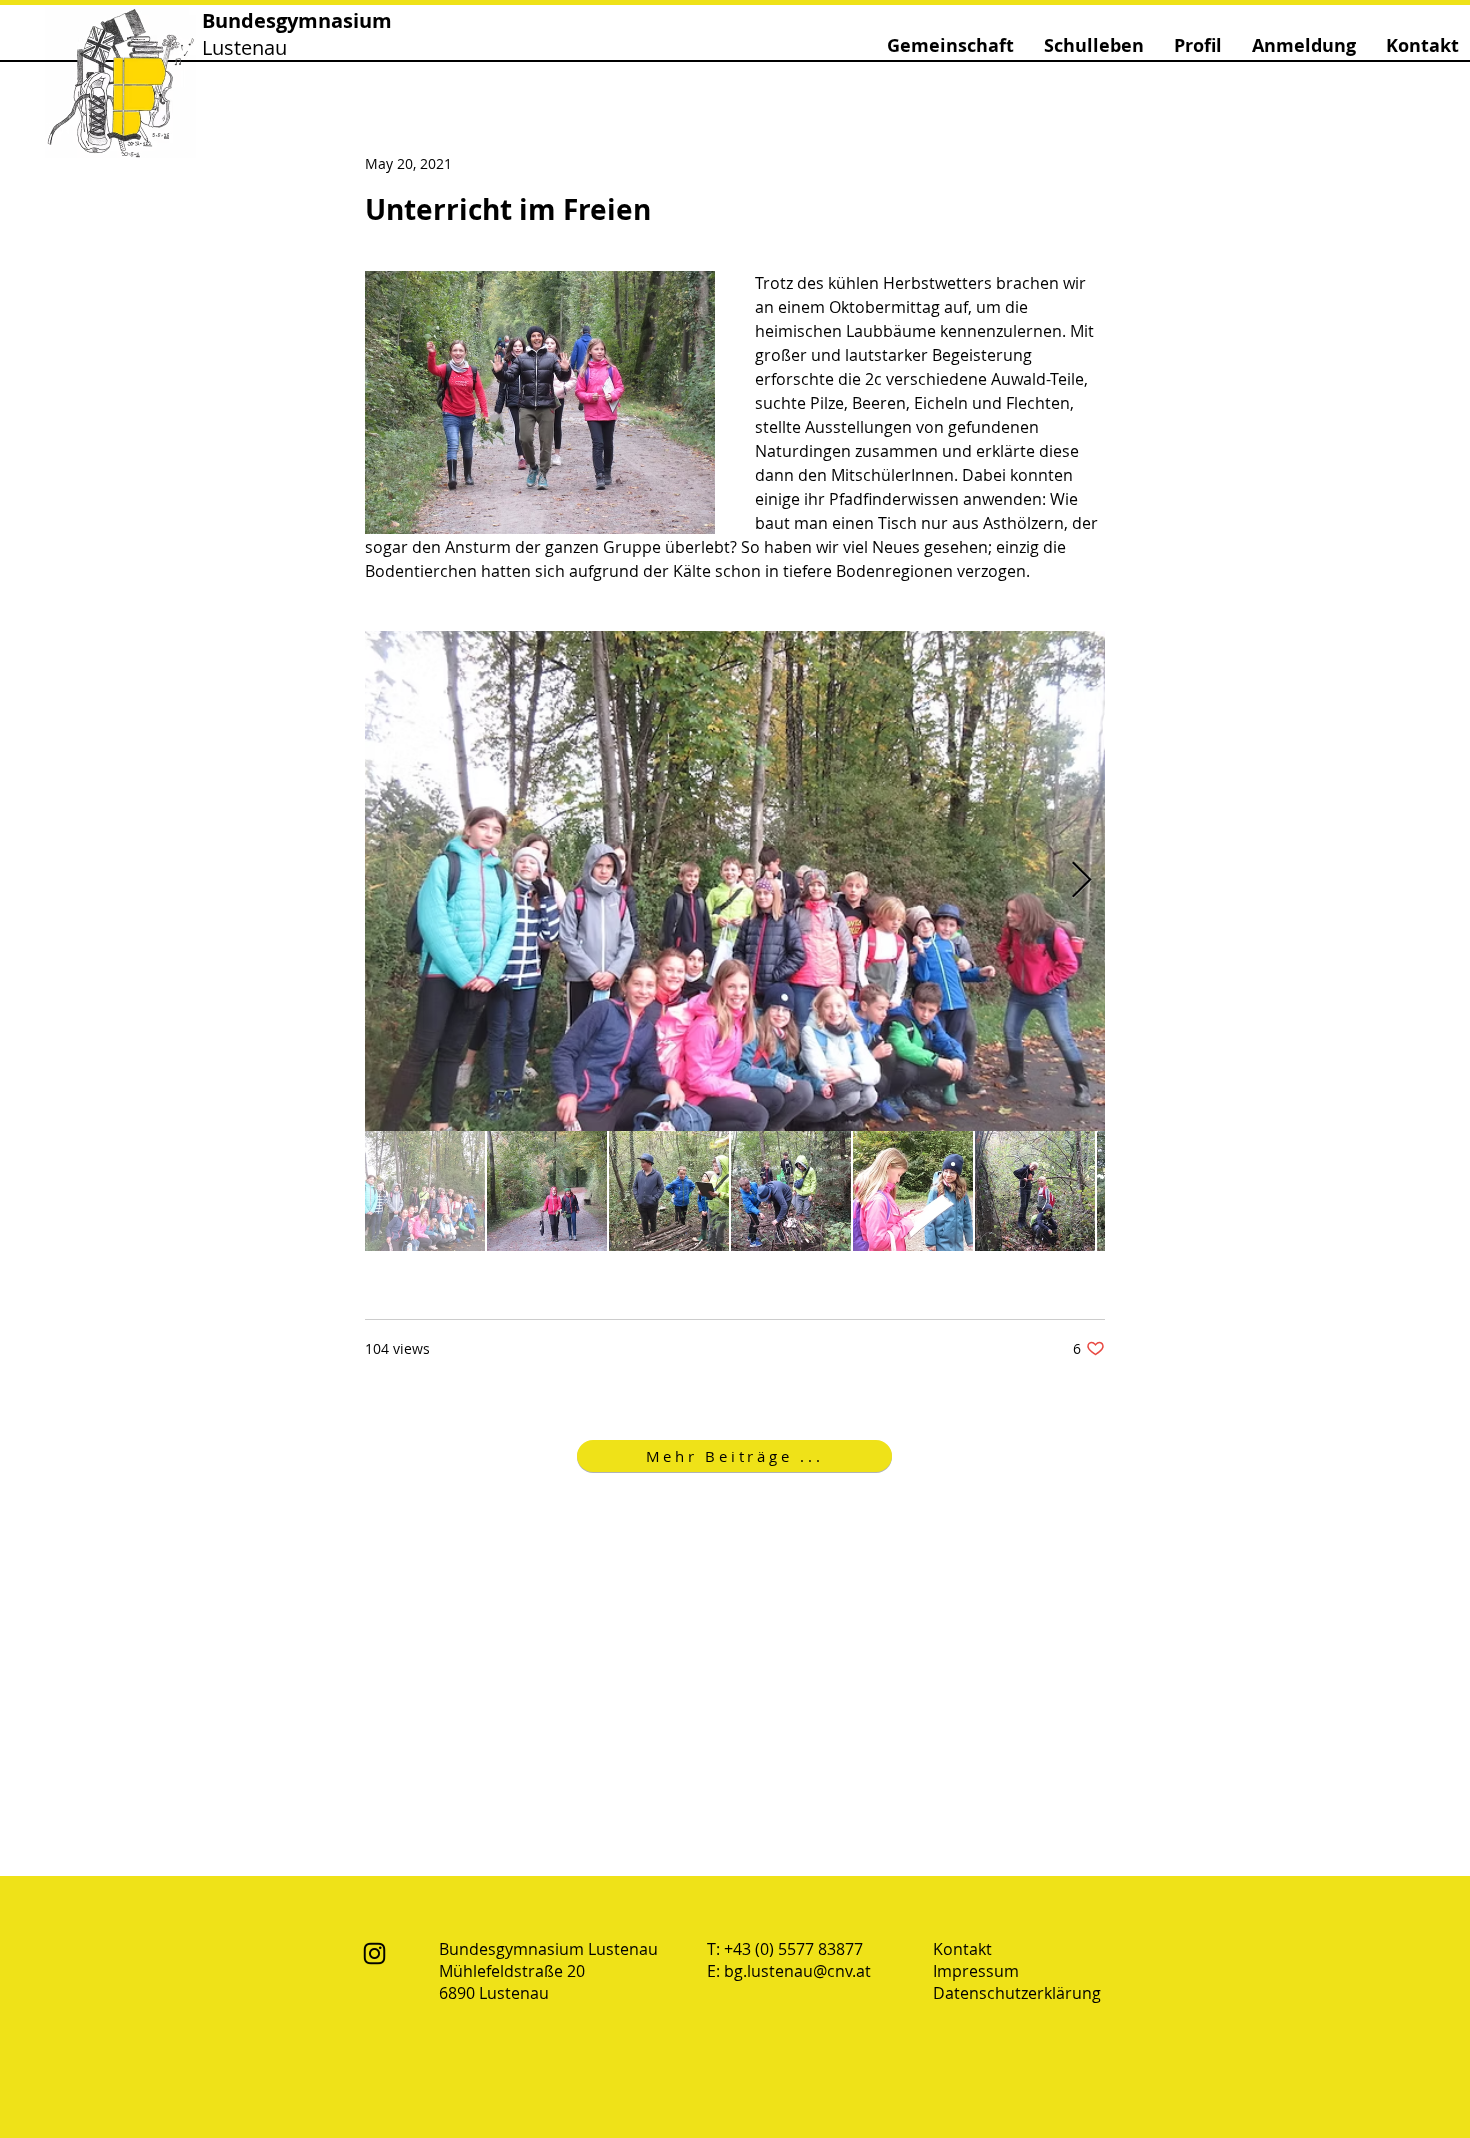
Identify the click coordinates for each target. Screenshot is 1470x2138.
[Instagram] (374, 1953)
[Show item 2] (547, 1191)
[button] (950, 45)
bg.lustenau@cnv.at (797, 1971)
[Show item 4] (791, 1191)
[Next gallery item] (1081, 881)
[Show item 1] (425, 1191)
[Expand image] (735, 881)
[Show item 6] (1035, 1191)
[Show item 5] (913, 1191)
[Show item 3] (669, 1191)
